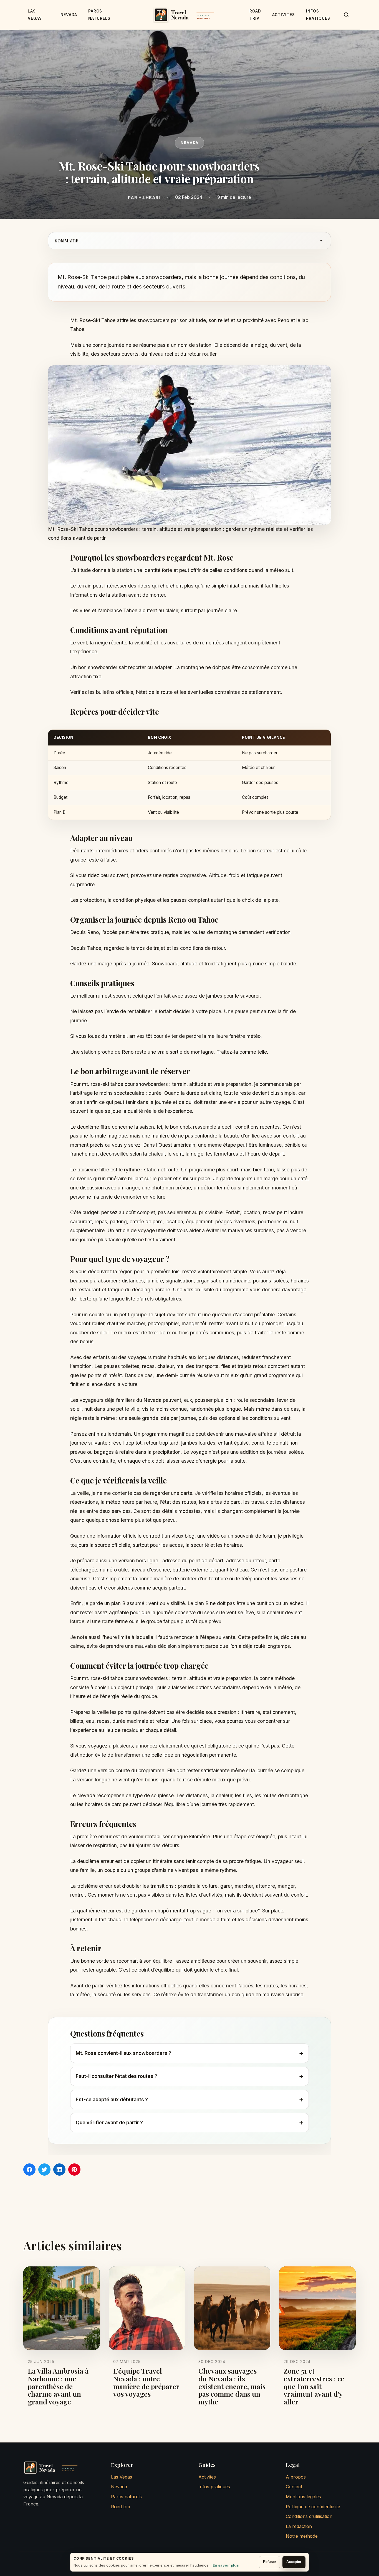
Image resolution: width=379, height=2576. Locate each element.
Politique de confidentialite (313, 2507)
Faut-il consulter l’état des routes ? (189, 2076)
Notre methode (302, 2536)
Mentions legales (303, 2497)
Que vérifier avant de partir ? (189, 2122)
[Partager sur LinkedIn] (59, 2170)
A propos (296, 2477)
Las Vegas (122, 2477)
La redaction (299, 2526)
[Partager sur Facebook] (29, 2170)
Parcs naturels (126, 2497)
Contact (294, 2487)
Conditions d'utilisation (309, 2516)
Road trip (121, 2507)
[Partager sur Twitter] (44, 2170)
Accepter (294, 2562)
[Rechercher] (346, 15)
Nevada (69, 15)
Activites (284, 15)
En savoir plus (226, 2565)
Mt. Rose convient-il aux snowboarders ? (189, 2053)
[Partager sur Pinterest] (74, 2170)
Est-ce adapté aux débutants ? (189, 2099)
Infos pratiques (214, 2487)
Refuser (270, 2562)
